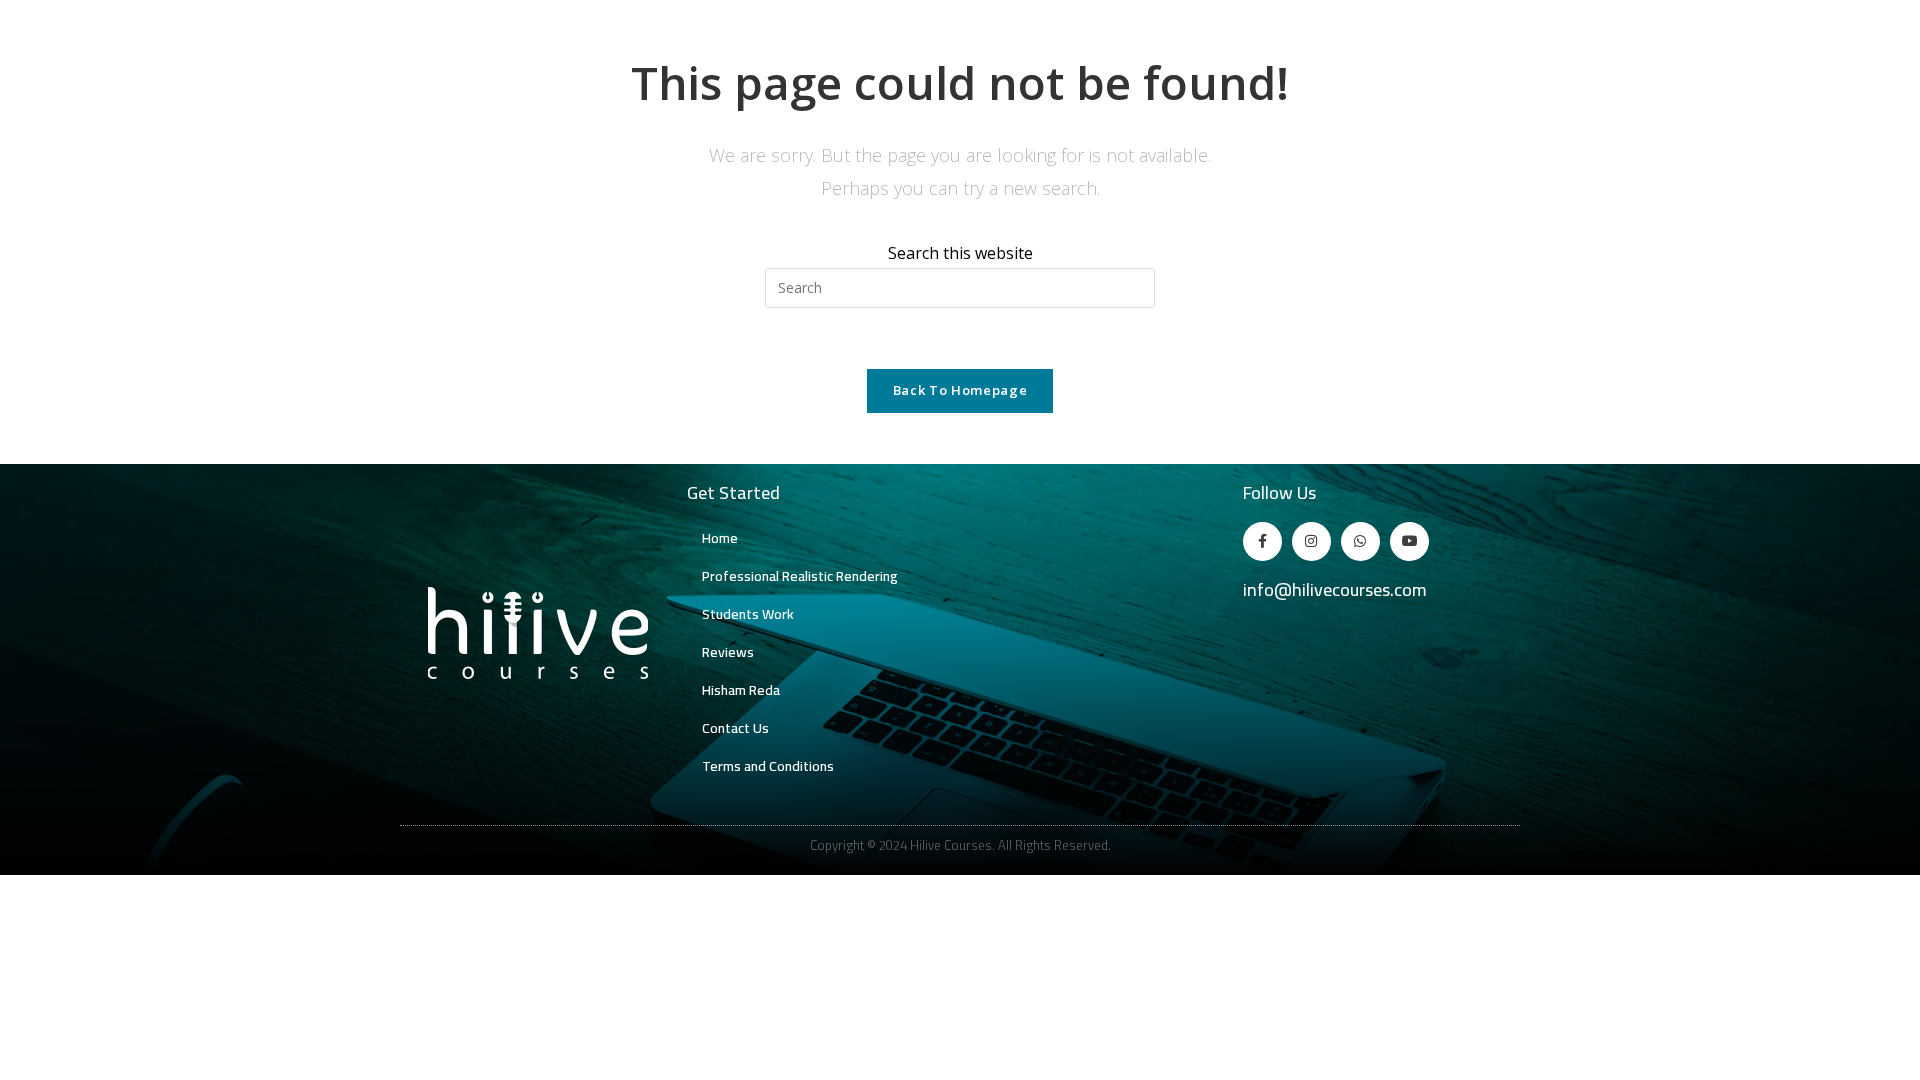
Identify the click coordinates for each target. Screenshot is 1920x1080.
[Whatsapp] (1360, 541)
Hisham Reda (741, 690)
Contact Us (735, 728)
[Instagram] (1311, 541)
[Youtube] (1409, 541)
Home (720, 538)
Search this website (960, 253)
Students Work (748, 614)
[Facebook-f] (1262, 541)
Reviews (728, 652)
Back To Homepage (960, 390)
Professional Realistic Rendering (800, 576)
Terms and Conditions (768, 766)
